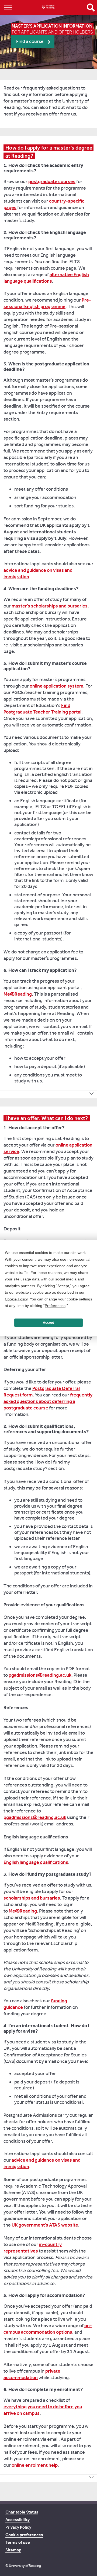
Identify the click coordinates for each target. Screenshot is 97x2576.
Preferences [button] (55, 1306)
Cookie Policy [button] (16, 1299)
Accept (48, 1323)
